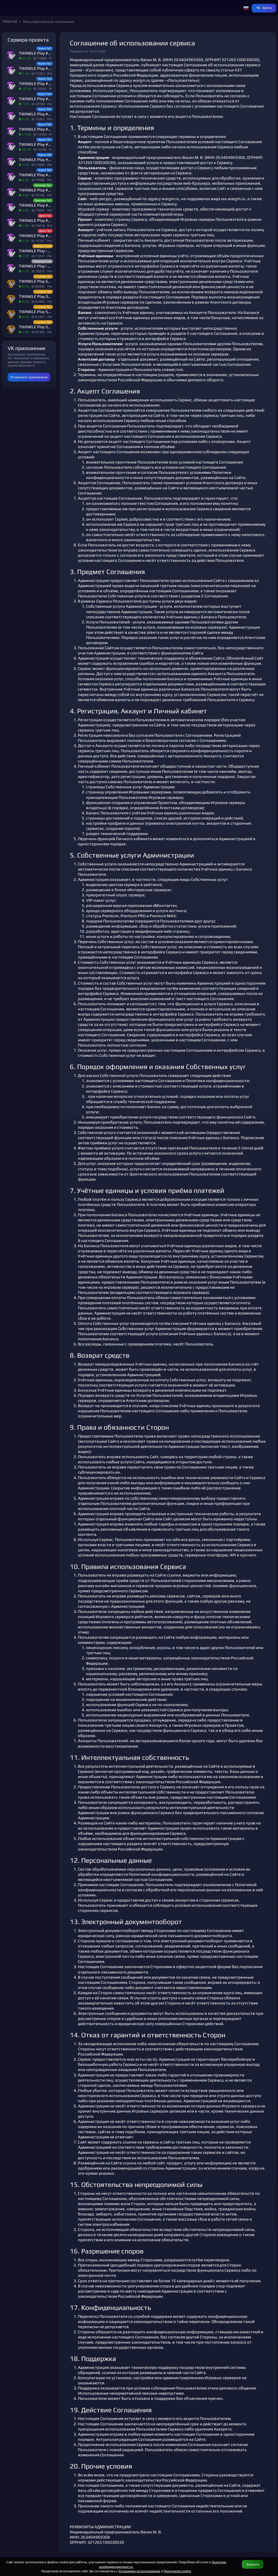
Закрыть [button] (253, 2564)
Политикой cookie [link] (177, 2571)
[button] (246, 8)
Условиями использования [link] (139, 2571)
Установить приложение (29, 377)
